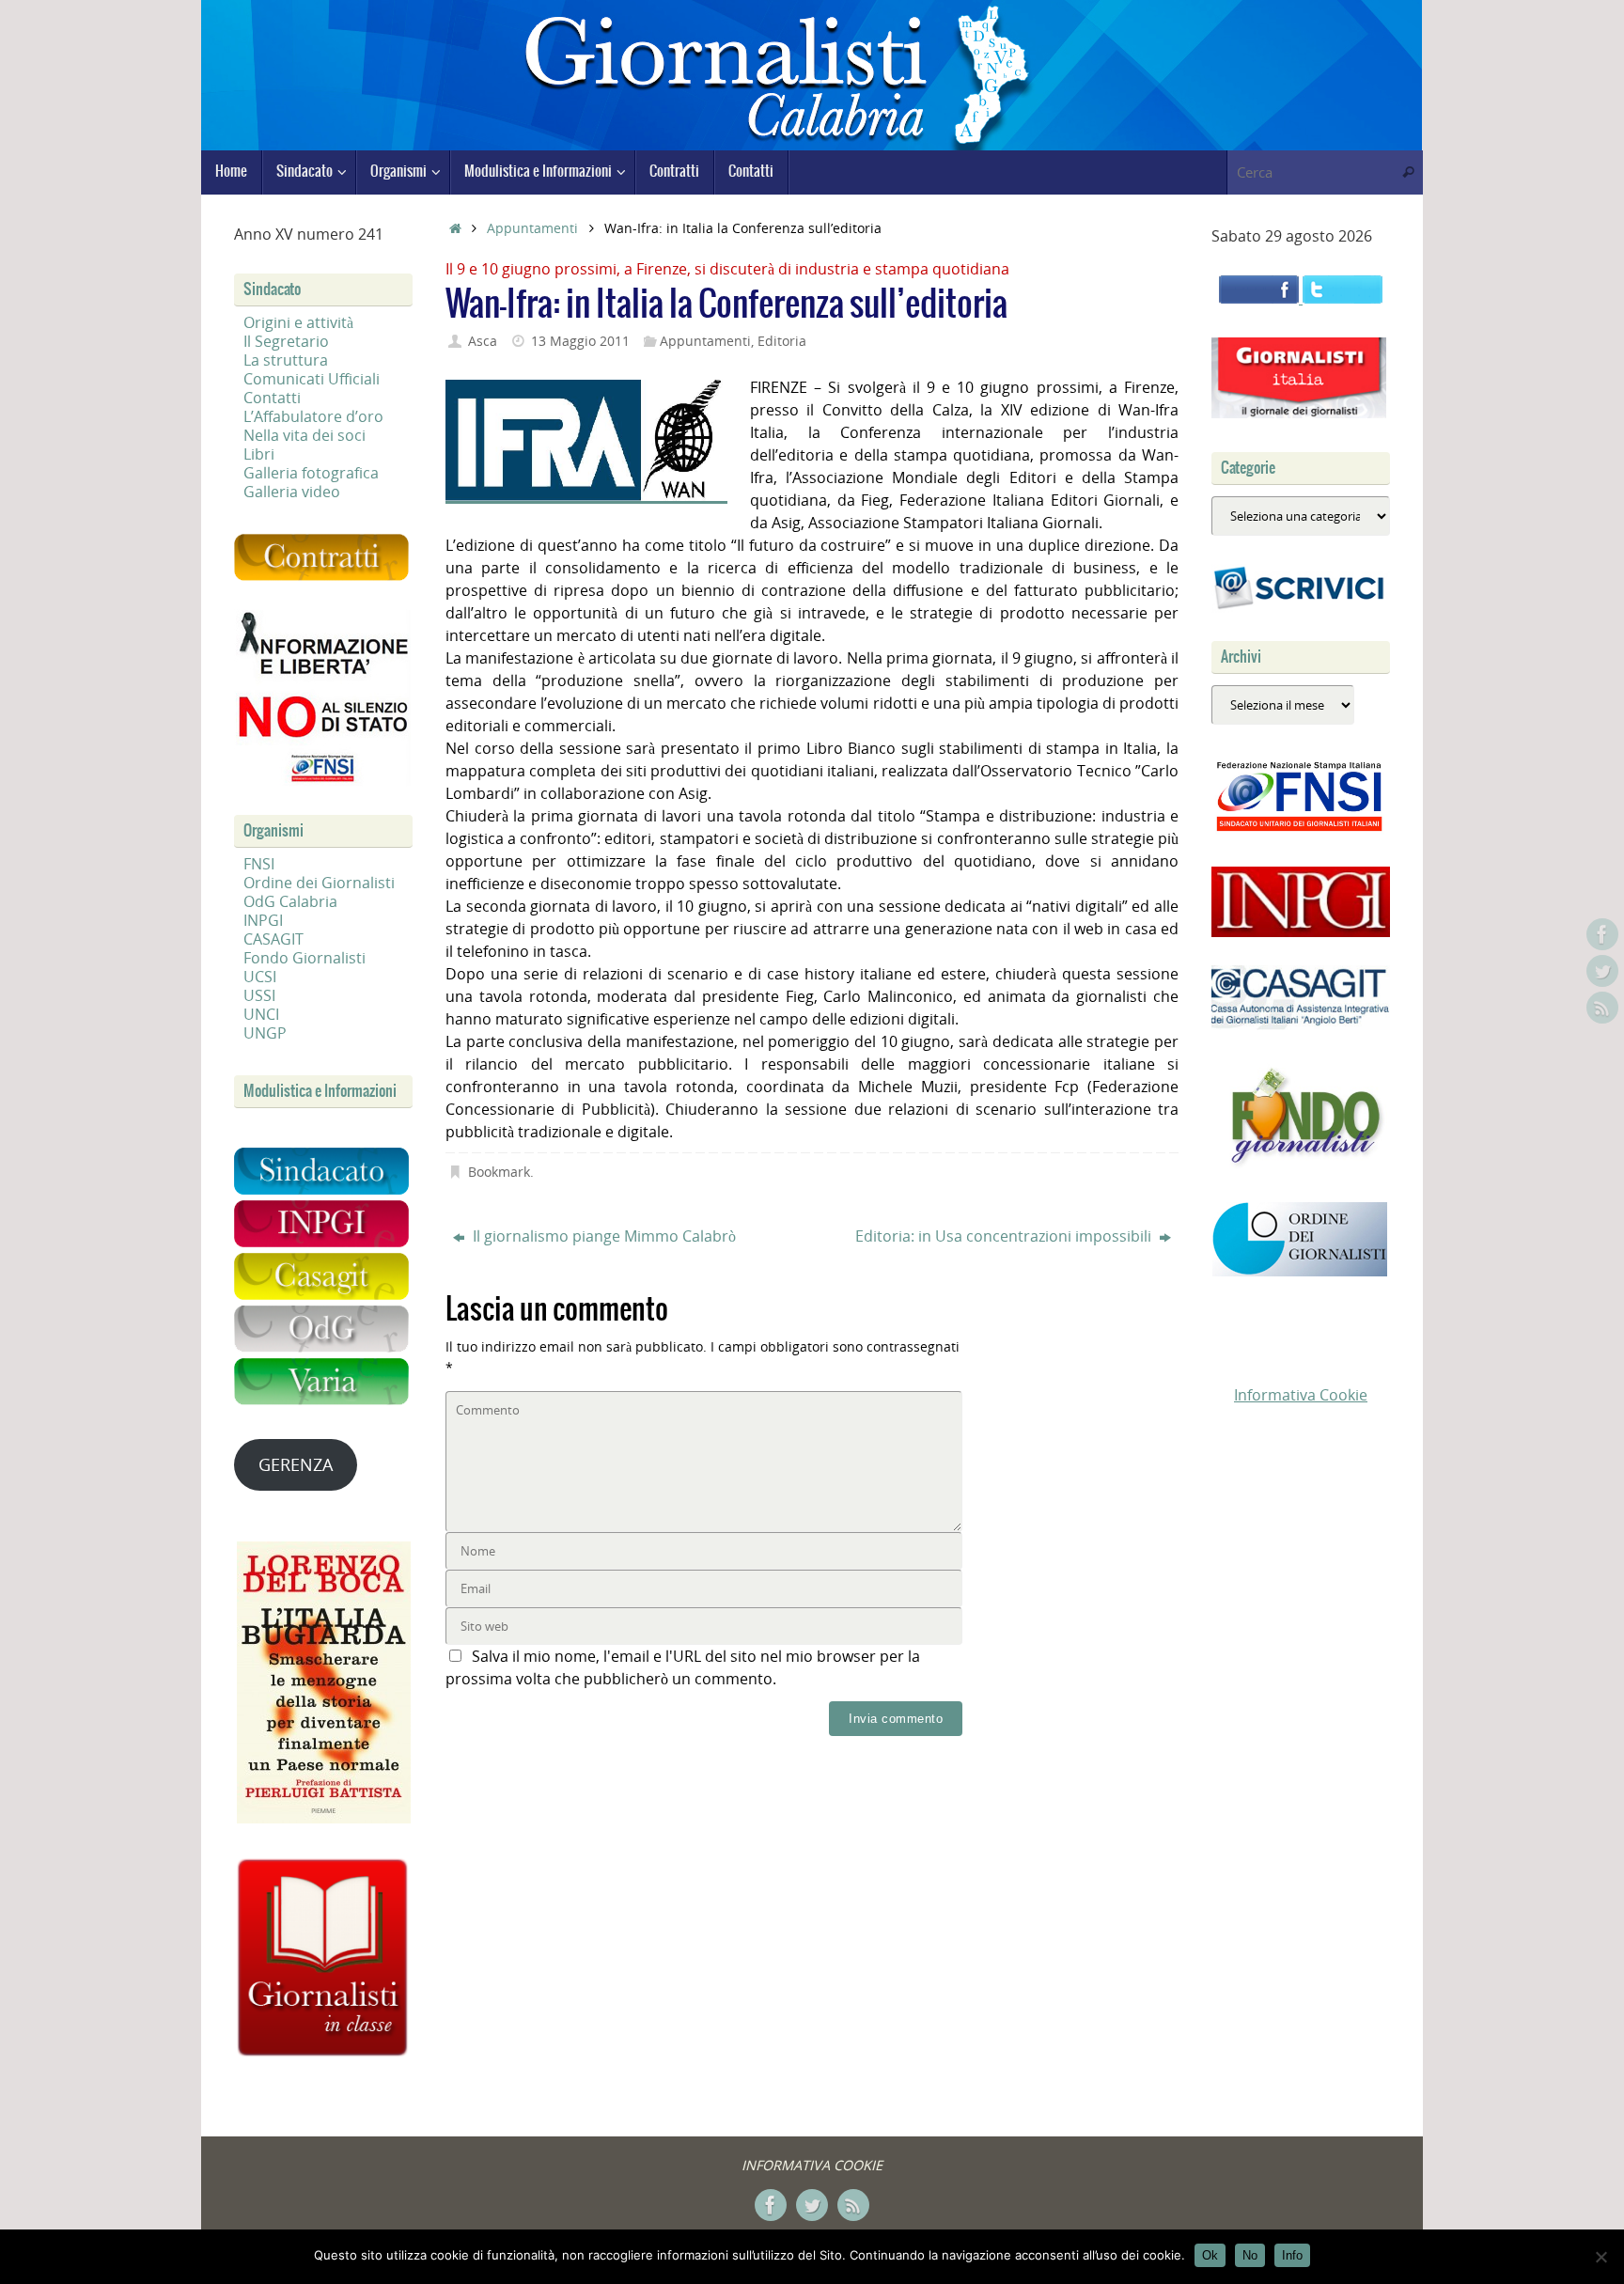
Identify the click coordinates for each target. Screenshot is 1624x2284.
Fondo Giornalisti (304, 958)
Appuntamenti (532, 228)
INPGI (263, 920)
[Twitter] (1602, 971)
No (1250, 2255)
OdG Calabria (290, 901)
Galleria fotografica (311, 473)
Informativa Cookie (1301, 1395)
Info (1292, 2255)
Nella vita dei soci (304, 435)
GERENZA (296, 1464)
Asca (483, 341)
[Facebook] (1602, 934)
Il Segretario (286, 341)
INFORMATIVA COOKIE (812, 2165)
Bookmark (499, 1172)
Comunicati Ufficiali (312, 379)
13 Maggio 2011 (580, 341)
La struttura (286, 360)
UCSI (260, 977)
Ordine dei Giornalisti (319, 883)
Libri (259, 454)
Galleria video (292, 492)
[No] (1601, 2257)
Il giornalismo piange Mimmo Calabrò (602, 1236)
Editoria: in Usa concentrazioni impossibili (1005, 1236)
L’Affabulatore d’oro (313, 416)
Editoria (782, 341)
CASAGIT (273, 939)
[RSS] (1602, 1008)
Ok (1210, 2255)
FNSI (259, 864)
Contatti (272, 398)
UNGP (265, 1033)
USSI (259, 995)
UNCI (261, 1014)
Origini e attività (298, 322)
